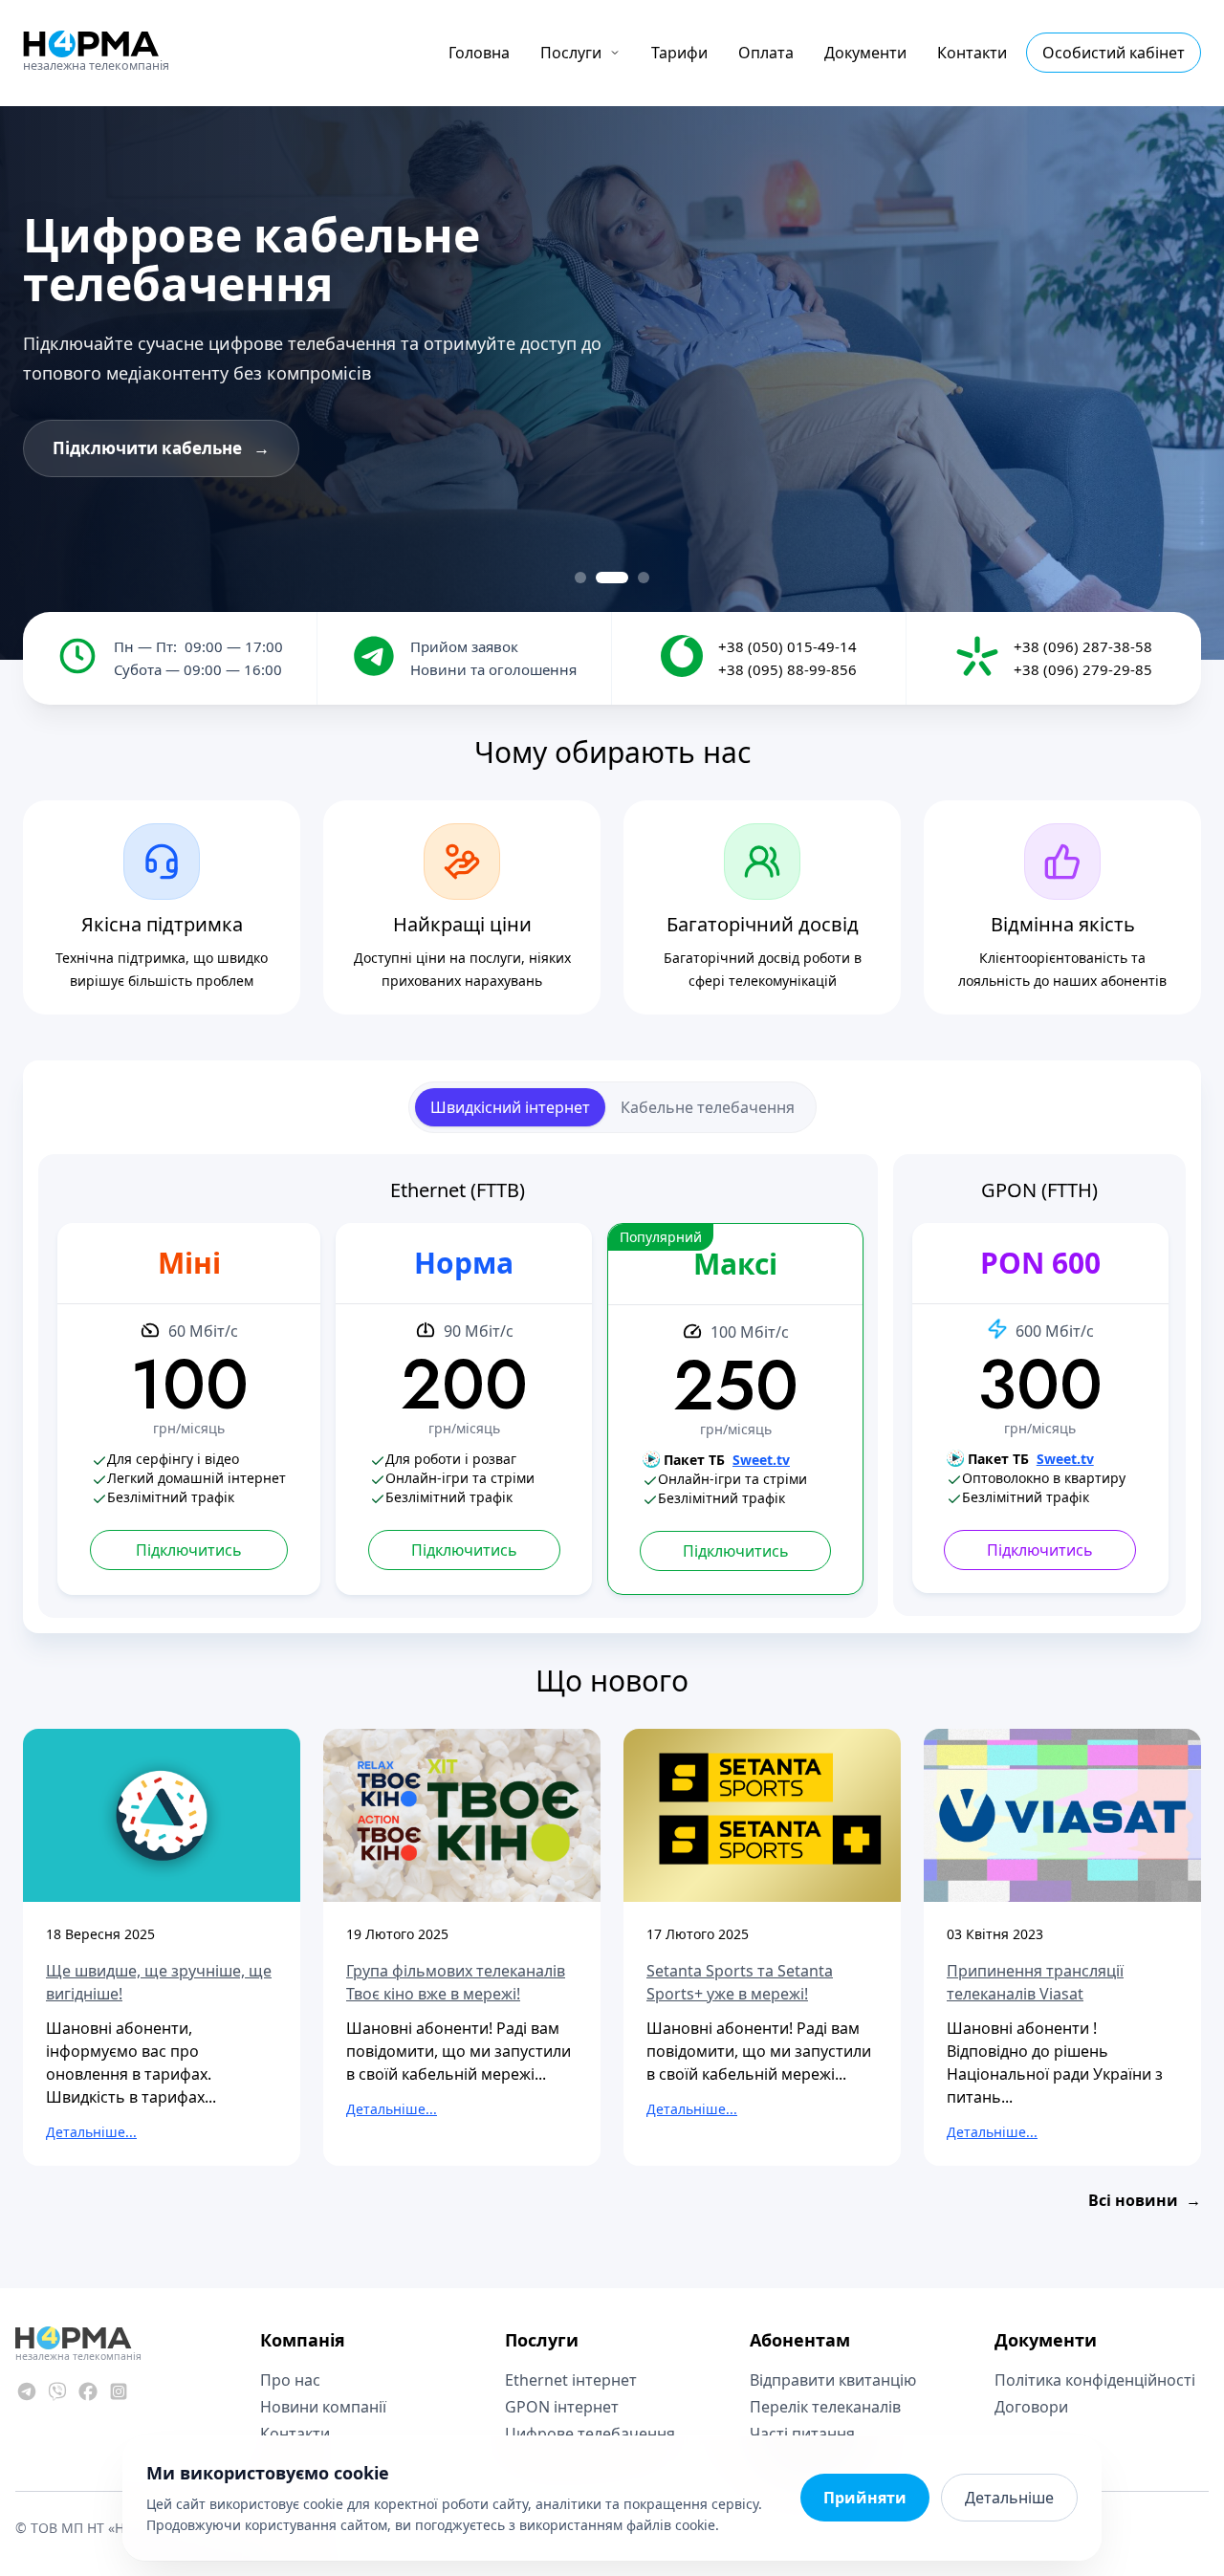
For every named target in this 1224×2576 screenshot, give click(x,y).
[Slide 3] (644, 578)
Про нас (290, 2380)
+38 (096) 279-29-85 (1083, 669)
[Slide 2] (612, 578)
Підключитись (189, 1550)
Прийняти (865, 2498)
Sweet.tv (761, 1460)
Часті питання (802, 2434)
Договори (1031, 2407)
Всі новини (1145, 2200)
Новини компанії (323, 2407)
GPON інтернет (562, 2407)
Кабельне (708, 1107)
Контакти (972, 53)
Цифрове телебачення (590, 2434)
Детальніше (1009, 2498)
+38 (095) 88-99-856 (787, 669)
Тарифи (679, 53)
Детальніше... (91, 2132)
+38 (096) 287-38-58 (1083, 646)
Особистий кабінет (1114, 53)
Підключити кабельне (161, 448)
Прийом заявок (464, 646)
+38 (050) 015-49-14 (787, 646)
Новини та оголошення (493, 669)
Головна (479, 53)
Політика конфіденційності (1095, 2380)
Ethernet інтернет (571, 2380)
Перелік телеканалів (825, 2407)
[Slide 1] (580, 578)
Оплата (766, 53)
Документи (865, 53)
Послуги (571, 53)
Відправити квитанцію (833, 2380)
